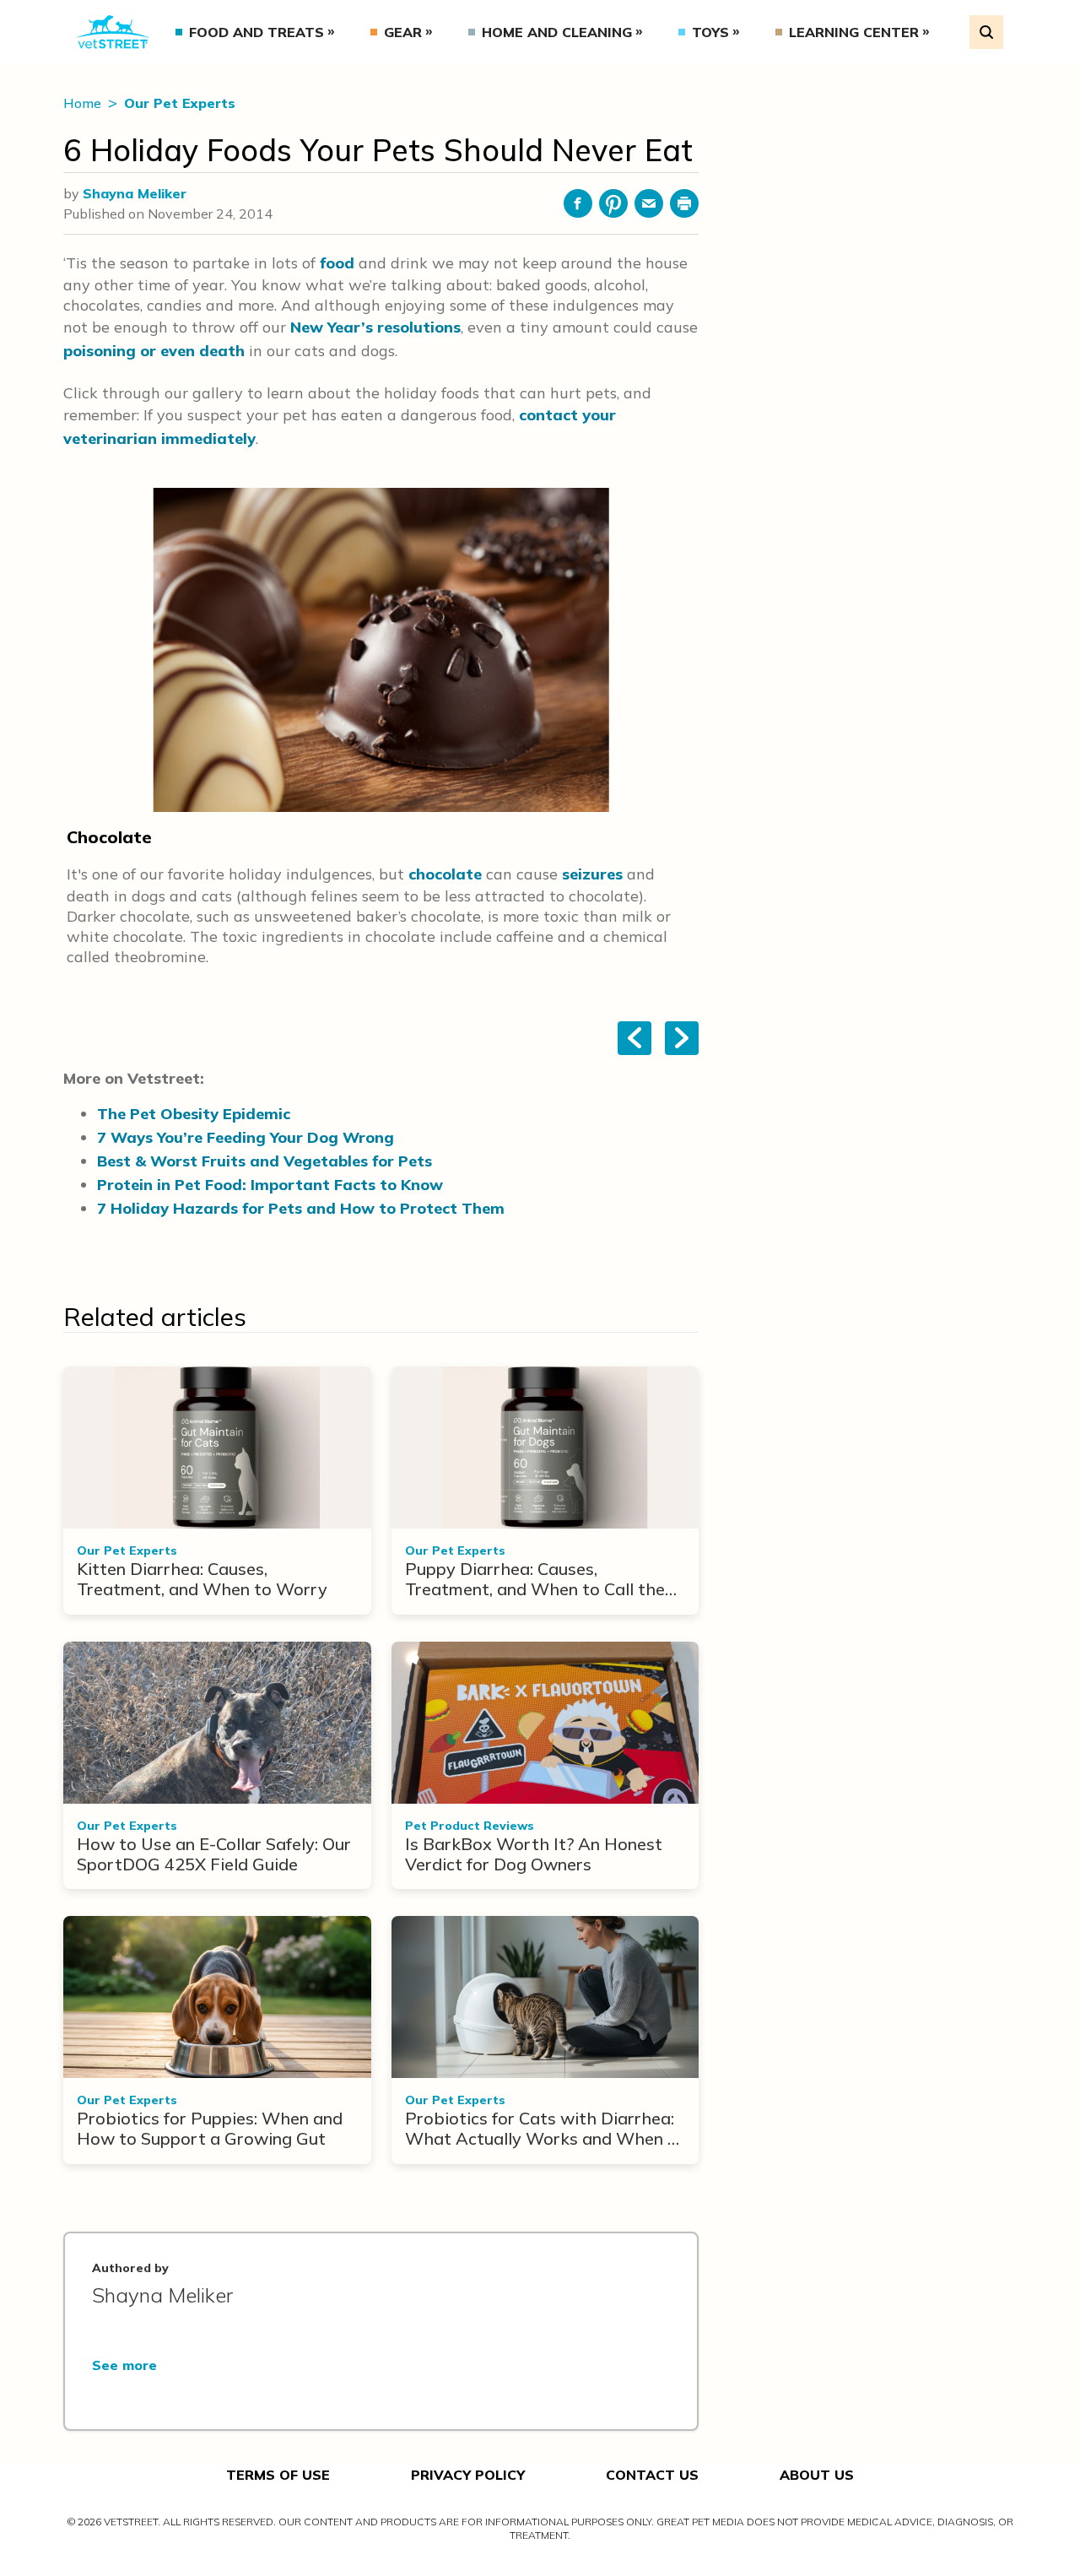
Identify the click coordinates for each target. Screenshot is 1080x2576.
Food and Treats (256, 32)
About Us (817, 2475)
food (337, 263)
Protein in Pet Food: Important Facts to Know (270, 1185)
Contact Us (652, 2475)
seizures (592, 874)
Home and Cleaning (557, 32)
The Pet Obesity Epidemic (194, 1114)
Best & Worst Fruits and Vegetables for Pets (265, 1161)
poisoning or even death (154, 351)
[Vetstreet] (113, 32)
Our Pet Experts (180, 103)
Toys (710, 32)
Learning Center (854, 32)
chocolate (445, 874)
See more (124, 2365)
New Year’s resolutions (375, 327)
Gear (403, 32)
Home (84, 103)
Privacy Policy (468, 2475)
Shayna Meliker (135, 193)
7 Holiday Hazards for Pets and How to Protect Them (301, 1208)
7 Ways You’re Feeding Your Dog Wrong (246, 1137)
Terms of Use (278, 2475)
